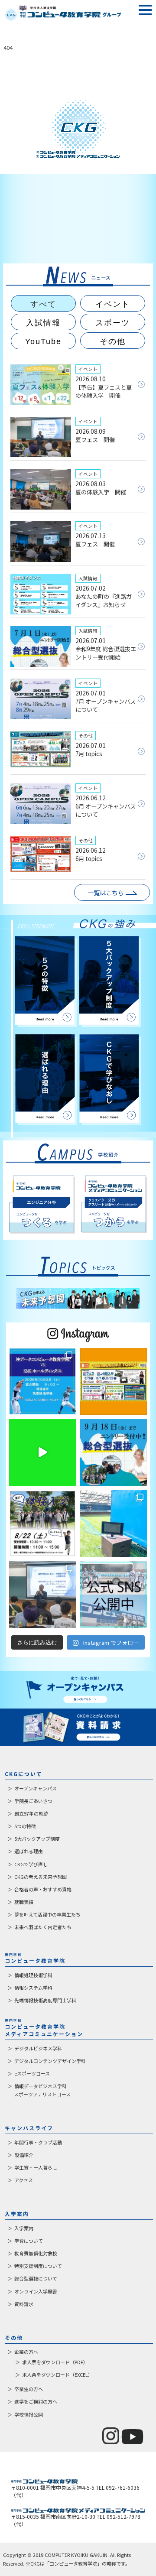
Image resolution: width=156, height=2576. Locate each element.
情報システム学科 (33, 1988)
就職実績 (24, 1902)
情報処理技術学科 (33, 1975)
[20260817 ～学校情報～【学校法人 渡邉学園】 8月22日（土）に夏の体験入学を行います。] (42, 1524)
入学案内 (24, 2228)
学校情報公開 (29, 2414)
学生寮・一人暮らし (36, 2167)
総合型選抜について (36, 2278)
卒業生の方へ (29, 2389)
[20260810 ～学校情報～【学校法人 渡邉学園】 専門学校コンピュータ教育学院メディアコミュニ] (42, 1595)
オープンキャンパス (36, 1788)
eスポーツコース (32, 2073)
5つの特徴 (25, 1826)
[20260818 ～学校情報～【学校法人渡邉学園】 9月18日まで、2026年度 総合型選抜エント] (114, 1452)
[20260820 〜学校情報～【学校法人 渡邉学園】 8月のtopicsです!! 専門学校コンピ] (114, 1381)
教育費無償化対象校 (36, 2253)
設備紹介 (24, 2155)
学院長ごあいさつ (33, 1801)
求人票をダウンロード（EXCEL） (57, 2375)
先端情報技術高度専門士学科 (45, 2000)
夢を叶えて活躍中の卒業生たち (47, 1914)
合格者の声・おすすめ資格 (43, 1889)
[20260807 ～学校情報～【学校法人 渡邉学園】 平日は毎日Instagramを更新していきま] (114, 1595)
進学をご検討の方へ (36, 2401)
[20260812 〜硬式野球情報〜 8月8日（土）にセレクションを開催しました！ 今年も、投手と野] (114, 1524)
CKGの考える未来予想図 (41, 1877)
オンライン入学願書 (36, 2291)
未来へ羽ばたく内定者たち (43, 1927)
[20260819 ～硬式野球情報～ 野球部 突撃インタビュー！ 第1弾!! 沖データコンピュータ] (42, 1452)
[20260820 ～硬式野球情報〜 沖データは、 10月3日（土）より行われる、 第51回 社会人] (42, 1381)
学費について (29, 2241)
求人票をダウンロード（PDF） (55, 2362)
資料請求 (24, 2304)
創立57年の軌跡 (31, 1813)
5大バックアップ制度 (37, 1839)
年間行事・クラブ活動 (38, 2142)
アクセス (24, 2180)
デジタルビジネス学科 (38, 2048)
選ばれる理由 (29, 1851)
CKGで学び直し (31, 1864)
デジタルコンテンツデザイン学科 (50, 2061)
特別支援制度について (38, 2266)
